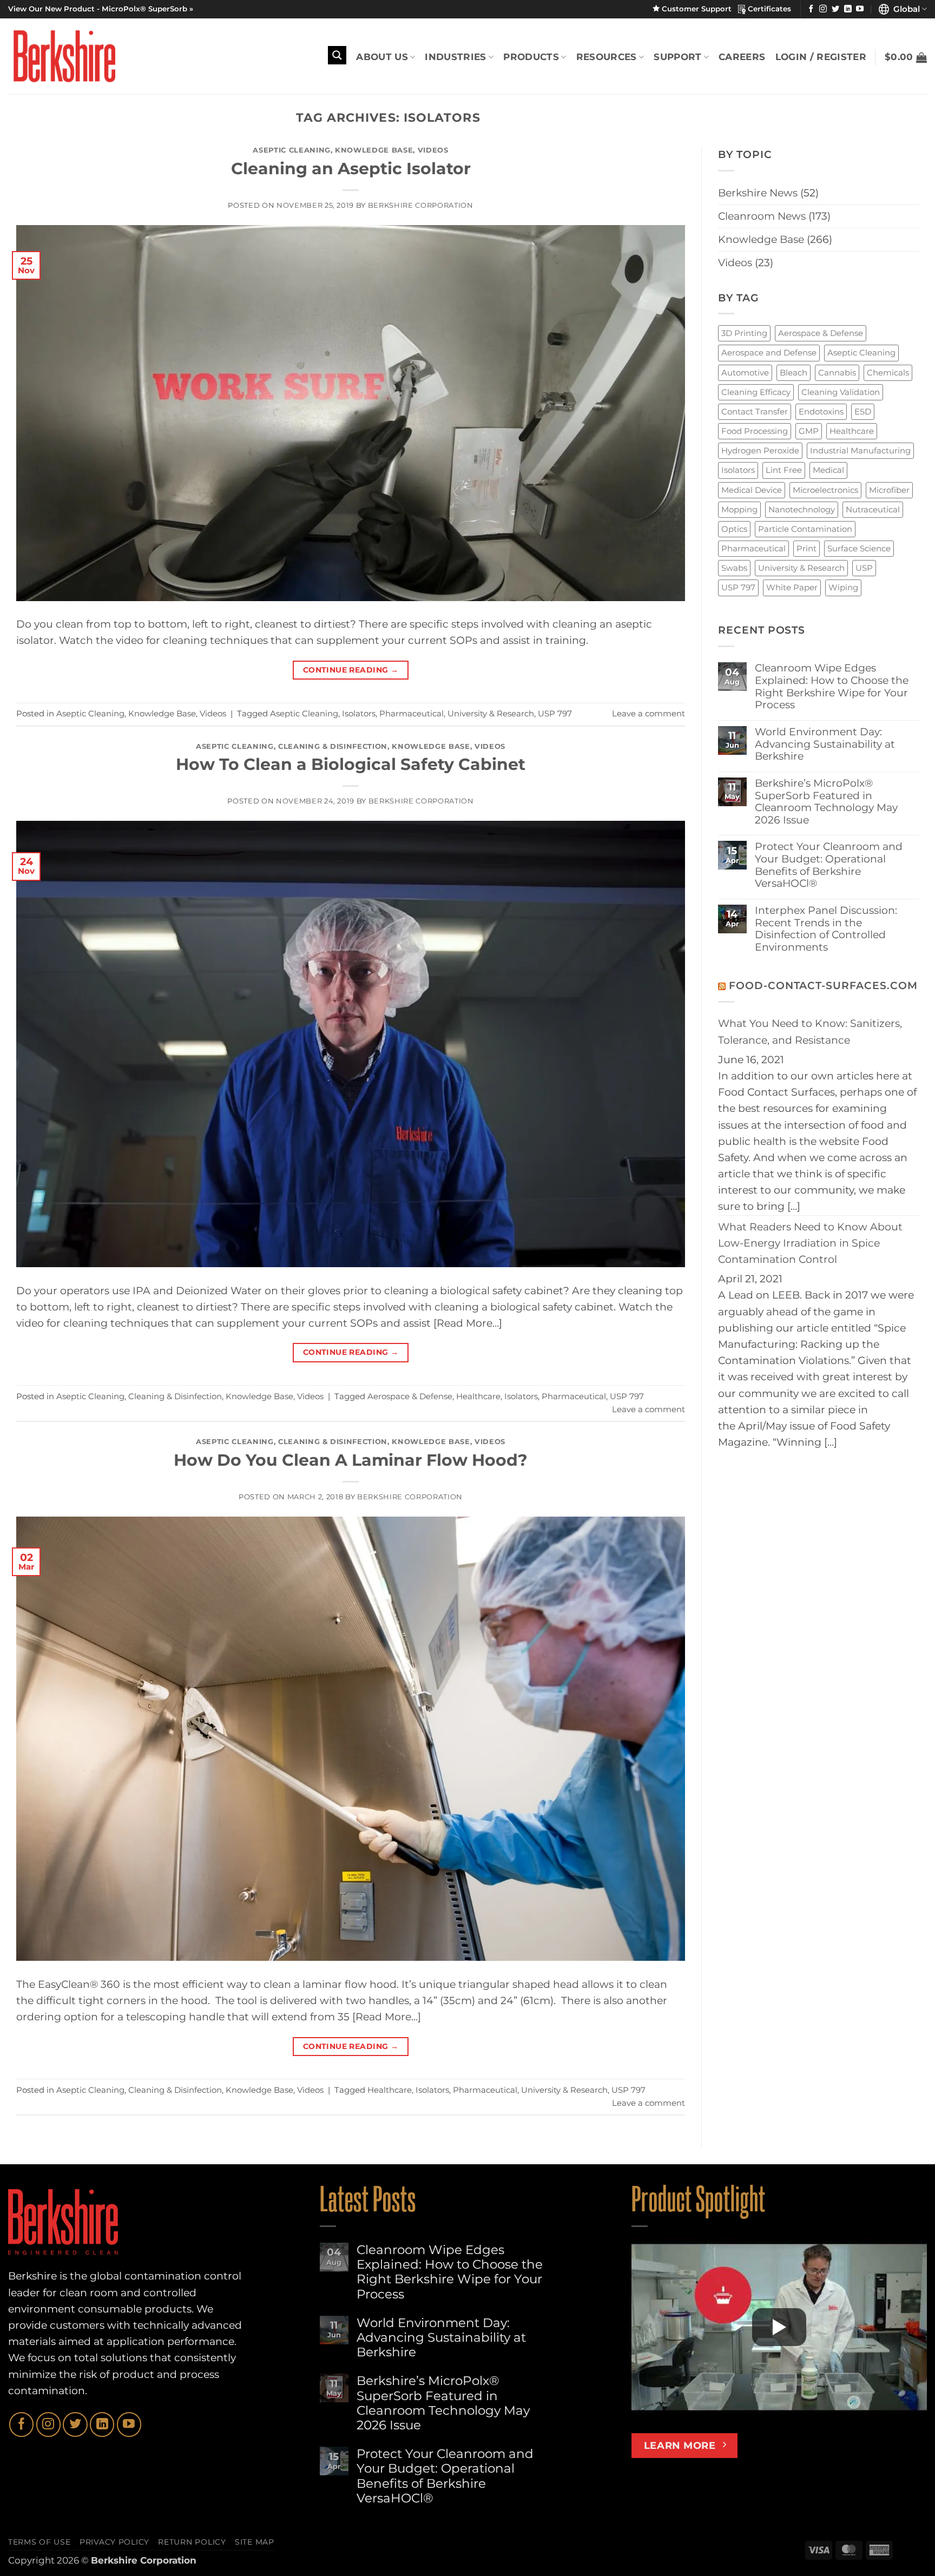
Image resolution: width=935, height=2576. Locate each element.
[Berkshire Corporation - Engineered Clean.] (62, 56)
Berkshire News (758, 193)
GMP (809, 431)
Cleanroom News (762, 216)
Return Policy (192, 2542)
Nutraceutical (873, 509)
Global (904, 9)
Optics (734, 529)
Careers (742, 57)
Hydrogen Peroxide (760, 450)
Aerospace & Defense (410, 1396)
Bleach (794, 373)
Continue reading (351, 670)
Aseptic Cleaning (292, 150)
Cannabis (837, 373)
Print (806, 548)
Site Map (255, 2542)
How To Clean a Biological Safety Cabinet (351, 764)
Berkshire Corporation (421, 205)
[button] (906, 57)
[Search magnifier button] (337, 55)
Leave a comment (648, 713)
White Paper (792, 587)
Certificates (768, 9)
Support (677, 57)
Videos (433, 150)
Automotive (745, 373)
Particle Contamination (805, 529)
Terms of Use (39, 2542)
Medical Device (752, 490)
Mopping (739, 509)
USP (864, 568)
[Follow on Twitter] (835, 9)
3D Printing (744, 333)
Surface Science (859, 548)
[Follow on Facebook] (811, 9)
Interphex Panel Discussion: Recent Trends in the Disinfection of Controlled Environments (826, 929)
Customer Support (699, 9)
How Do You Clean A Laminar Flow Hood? (351, 1460)
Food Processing (755, 431)
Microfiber (889, 490)
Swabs (734, 568)
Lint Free (784, 470)
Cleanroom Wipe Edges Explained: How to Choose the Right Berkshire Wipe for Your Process (832, 687)
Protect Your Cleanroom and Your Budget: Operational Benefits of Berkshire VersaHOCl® (829, 865)
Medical (828, 470)
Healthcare (478, 1396)
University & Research (491, 713)
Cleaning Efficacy (756, 392)
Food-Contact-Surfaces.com (823, 986)
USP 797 (555, 713)
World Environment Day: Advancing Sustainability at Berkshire (825, 744)
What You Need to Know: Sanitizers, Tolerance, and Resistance (810, 1032)
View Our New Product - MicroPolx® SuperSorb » (101, 9)
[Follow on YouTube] (860, 9)
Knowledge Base (374, 150)
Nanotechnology (802, 509)
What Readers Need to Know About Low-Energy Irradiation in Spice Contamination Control (810, 1243)
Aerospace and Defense (769, 353)
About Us (382, 57)
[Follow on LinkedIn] (848, 9)
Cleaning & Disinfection (333, 746)
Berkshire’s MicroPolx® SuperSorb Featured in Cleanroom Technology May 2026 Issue (826, 802)
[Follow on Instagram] (823, 9)
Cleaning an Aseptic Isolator (351, 169)
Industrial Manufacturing (860, 450)
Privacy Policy (114, 2542)
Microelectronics (825, 490)
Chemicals (888, 373)
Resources (607, 57)
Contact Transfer (755, 411)
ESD (863, 411)
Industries (455, 57)
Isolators (359, 713)
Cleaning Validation (841, 392)
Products (531, 57)
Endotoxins (821, 411)
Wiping (843, 587)
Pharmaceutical (411, 713)
